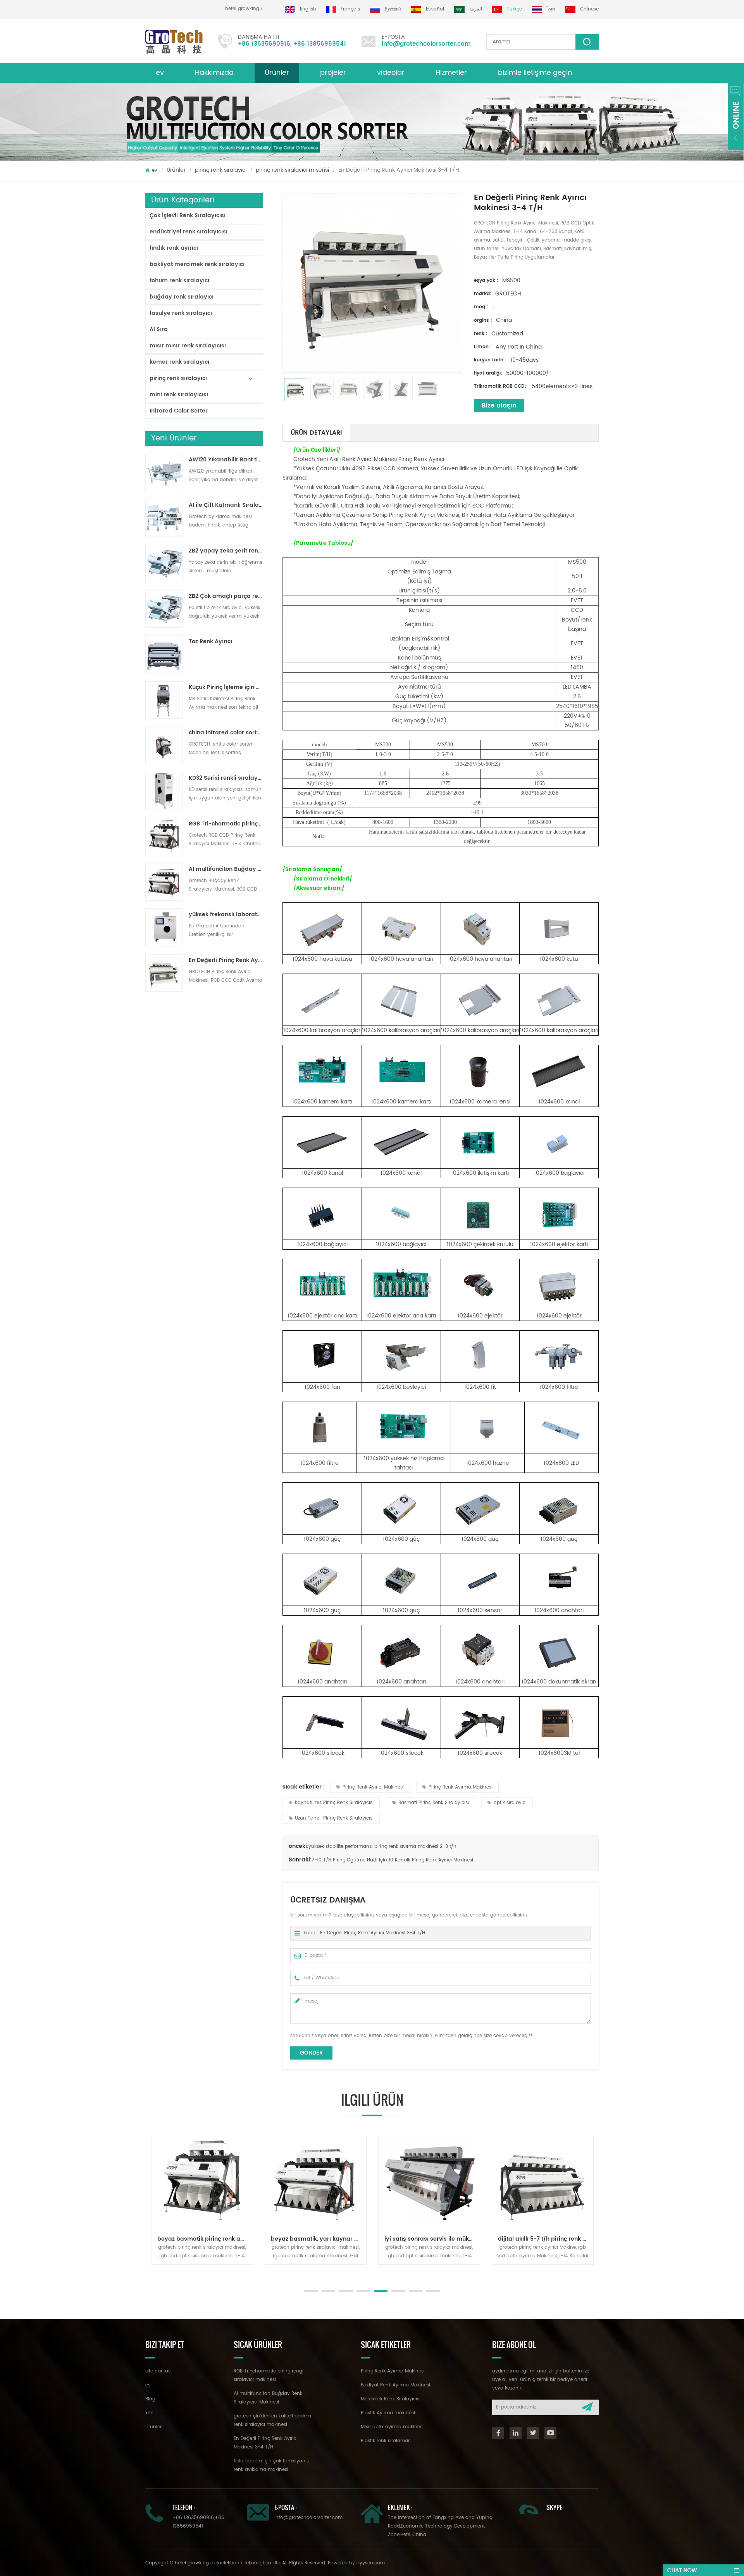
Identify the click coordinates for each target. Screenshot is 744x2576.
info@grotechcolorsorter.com (426, 44)
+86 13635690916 (264, 44)
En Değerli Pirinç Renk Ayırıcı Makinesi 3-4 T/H (226, 960)
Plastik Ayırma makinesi (388, 2413)
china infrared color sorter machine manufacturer (226, 733)
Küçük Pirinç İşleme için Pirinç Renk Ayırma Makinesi (226, 687)
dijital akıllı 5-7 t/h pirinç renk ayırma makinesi (482, 2239)
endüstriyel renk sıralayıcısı (189, 232)
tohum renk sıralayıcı (179, 281)
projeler (333, 73)
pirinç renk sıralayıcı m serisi (292, 170)
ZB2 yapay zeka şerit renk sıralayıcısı (226, 551)
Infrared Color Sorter (179, 411)
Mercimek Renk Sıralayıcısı (391, 2399)
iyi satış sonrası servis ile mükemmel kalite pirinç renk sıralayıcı (369, 2239)
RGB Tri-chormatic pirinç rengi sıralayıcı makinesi (226, 824)
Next (149, 2272)
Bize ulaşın (499, 406)
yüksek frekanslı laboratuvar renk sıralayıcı (226, 915)
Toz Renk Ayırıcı (210, 642)
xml (149, 2413)
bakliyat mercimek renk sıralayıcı (197, 264)
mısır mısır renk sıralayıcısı (188, 346)
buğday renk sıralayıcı (182, 297)
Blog (150, 2399)
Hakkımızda (214, 73)
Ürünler (277, 73)
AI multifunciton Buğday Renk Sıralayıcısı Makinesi (226, 869)
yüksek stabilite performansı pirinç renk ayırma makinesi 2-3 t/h (382, 1847)
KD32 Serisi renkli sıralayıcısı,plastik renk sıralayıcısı (226, 778)
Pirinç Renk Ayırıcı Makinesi (373, 1787)
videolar (391, 73)
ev (160, 73)
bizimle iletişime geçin (535, 73)
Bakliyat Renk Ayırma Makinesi (395, 2385)
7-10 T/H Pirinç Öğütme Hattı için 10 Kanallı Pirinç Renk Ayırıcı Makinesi (392, 1860)
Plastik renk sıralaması (386, 2441)
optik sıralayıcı (510, 1803)
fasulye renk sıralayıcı (181, 313)
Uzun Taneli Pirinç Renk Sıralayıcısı (334, 1818)
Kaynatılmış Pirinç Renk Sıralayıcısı (334, 1803)
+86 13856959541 (320, 44)
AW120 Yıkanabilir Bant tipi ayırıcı (226, 460)
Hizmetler (451, 73)
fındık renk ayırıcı (174, 248)
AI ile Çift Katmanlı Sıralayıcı (226, 505)
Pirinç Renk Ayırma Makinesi (461, 1787)
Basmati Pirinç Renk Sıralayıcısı (434, 1803)
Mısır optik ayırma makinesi (392, 2427)
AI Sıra (159, 329)
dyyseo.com (371, 2563)
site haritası (158, 2371)
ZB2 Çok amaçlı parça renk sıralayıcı (226, 596)
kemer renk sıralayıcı (179, 362)
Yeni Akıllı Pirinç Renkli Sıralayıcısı (596, 2239)
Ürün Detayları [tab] (316, 433)
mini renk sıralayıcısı (179, 395)
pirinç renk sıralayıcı (221, 170)
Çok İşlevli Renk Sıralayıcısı (188, 215)
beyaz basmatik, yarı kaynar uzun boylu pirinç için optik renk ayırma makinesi (255, 2239)
